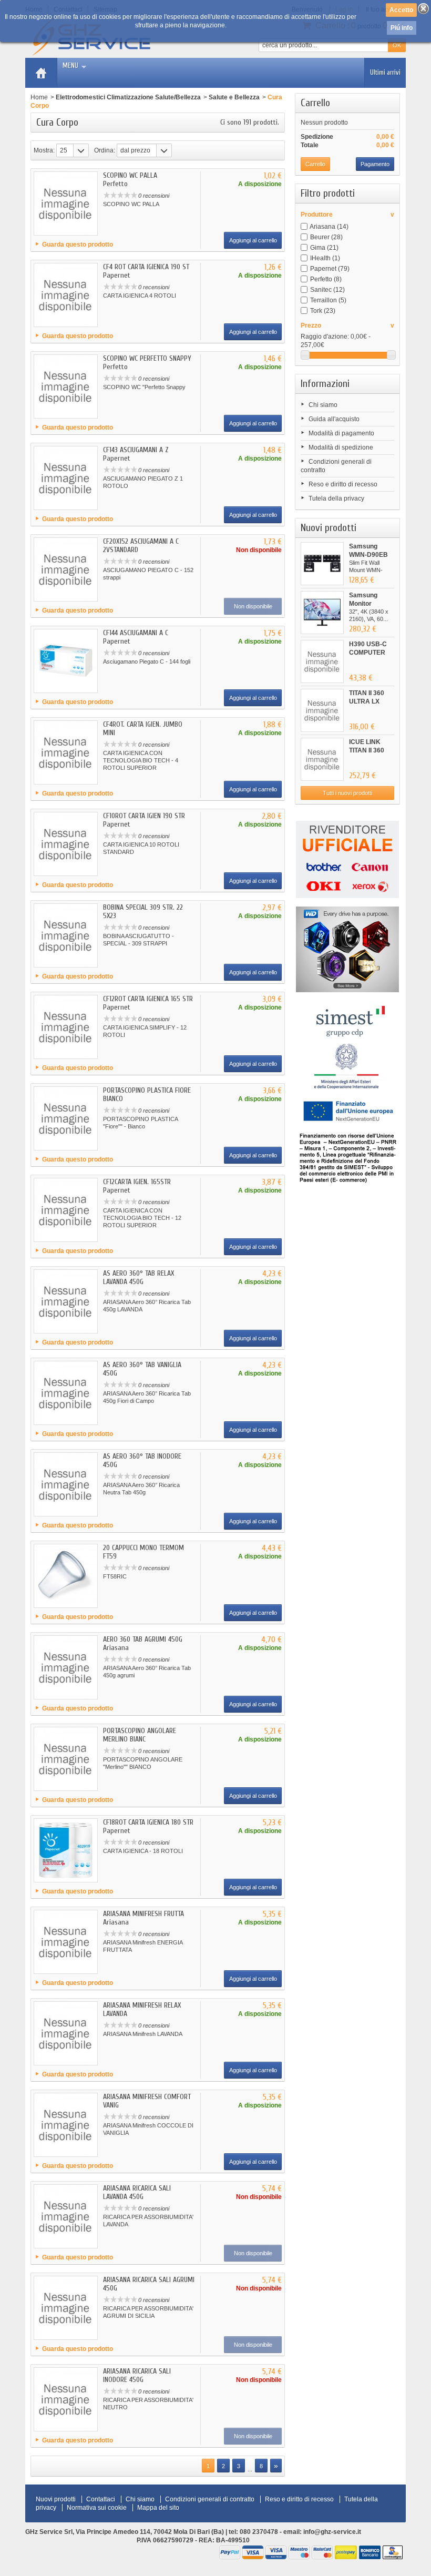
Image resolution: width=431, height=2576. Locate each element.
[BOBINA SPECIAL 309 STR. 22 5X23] (66, 935)
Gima (324, 248)
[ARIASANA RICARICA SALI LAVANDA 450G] (66, 2216)
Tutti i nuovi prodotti (347, 793)
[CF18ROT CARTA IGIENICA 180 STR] (66, 1850)
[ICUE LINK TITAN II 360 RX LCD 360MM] (322, 759)
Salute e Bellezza (234, 97)
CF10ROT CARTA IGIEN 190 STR (144, 816)
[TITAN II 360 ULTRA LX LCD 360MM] (322, 710)
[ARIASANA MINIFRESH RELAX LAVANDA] (66, 2033)
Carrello (315, 103)
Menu (70, 65)
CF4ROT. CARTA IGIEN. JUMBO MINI (143, 729)
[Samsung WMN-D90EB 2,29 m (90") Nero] (322, 564)
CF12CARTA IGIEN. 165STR (137, 1182)
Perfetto (326, 279)
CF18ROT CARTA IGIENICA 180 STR (148, 1822)
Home (39, 97)
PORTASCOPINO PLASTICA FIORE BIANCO (147, 1094)
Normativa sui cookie (97, 2508)
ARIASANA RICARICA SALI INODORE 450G (137, 2375)
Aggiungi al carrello (253, 240)
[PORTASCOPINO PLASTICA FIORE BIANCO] (66, 1118)
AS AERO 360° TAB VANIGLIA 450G (142, 1369)
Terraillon (328, 300)
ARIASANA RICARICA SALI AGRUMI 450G (149, 2284)
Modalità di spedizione (341, 447)
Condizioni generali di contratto (210, 2499)
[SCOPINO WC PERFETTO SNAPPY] (66, 386)
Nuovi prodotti (329, 528)
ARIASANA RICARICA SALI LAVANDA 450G (137, 2192)
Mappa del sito (158, 2508)
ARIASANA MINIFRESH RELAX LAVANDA (142, 2009)
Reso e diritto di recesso (343, 484)
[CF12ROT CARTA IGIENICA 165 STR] (66, 1027)
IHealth (325, 258)
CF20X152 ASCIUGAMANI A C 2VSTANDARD (141, 546)
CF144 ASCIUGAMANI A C (136, 633)
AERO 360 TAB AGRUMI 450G (143, 1639)
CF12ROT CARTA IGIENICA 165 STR (148, 999)
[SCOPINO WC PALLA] (66, 203)
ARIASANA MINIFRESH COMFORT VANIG (147, 2101)
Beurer (326, 237)
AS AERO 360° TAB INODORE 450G (142, 1460)
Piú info (402, 28)
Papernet (330, 269)
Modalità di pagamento (341, 433)
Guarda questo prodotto (78, 245)
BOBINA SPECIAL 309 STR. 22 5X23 (143, 912)
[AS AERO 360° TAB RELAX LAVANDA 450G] (66, 1301)
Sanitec (327, 290)
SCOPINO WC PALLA (130, 175)
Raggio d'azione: (325, 337)
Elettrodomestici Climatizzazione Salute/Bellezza (128, 97)
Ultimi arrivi (385, 72)
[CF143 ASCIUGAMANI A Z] (66, 478)
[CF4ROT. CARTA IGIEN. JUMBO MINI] (66, 752)
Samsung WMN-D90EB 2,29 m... (368, 555)
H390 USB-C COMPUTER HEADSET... (368, 653)
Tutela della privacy (336, 498)
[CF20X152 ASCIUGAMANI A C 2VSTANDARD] (66, 569)
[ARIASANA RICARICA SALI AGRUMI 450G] (66, 2308)
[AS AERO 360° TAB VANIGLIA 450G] (66, 1393)
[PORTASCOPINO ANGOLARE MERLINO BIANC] (66, 1759)
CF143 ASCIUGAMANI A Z (136, 450)
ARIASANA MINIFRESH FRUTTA (143, 1914)
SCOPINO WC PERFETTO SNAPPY (147, 358)
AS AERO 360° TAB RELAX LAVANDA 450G (138, 1277)
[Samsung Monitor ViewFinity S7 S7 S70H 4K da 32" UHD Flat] (322, 613)
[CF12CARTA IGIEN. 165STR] (66, 1210)
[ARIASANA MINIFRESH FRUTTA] (66, 1942)
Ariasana (329, 227)
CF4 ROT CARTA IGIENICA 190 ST (146, 267)
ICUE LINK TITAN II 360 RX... (367, 750)
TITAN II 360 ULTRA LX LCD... (367, 701)
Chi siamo (323, 405)
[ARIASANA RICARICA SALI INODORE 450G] (66, 2399)
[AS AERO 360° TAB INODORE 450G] (66, 1484)
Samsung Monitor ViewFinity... (366, 604)
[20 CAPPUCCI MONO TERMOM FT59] (66, 1576)
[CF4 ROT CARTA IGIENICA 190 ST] (66, 295)
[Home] (41, 73)
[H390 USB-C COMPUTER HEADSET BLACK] (322, 661)
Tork (323, 311)
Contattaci (101, 2499)
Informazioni (325, 384)
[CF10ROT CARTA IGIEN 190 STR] (66, 844)
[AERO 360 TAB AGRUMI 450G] (66, 1667)
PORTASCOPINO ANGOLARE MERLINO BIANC (140, 1735)
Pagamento (375, 164)
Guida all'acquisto (334, 419)
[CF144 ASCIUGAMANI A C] (66, 661)
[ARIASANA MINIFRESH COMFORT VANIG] (66, 2125)
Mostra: (44, 150)
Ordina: (105, 150)
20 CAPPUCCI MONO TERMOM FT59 (143, 1552)
